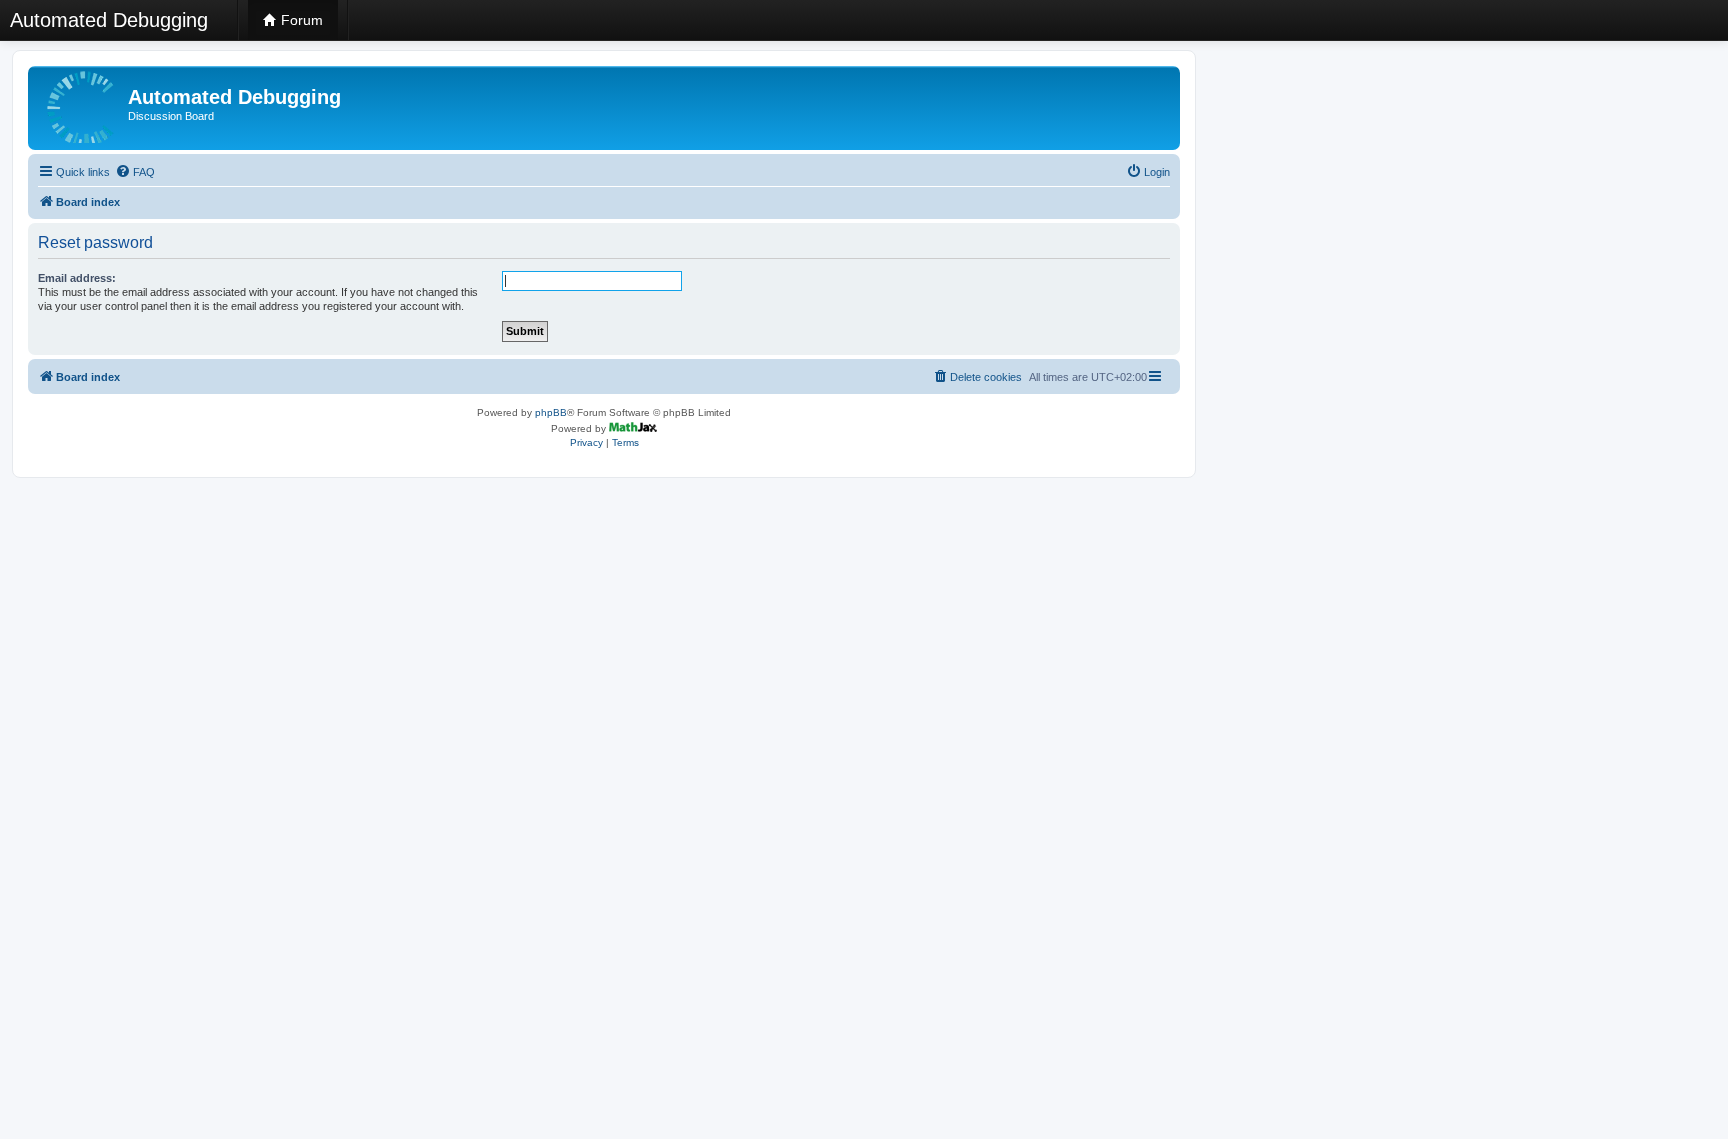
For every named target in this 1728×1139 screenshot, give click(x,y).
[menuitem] (135, 172)
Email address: (77, 278)
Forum (300, 20)
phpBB (551, 412)
